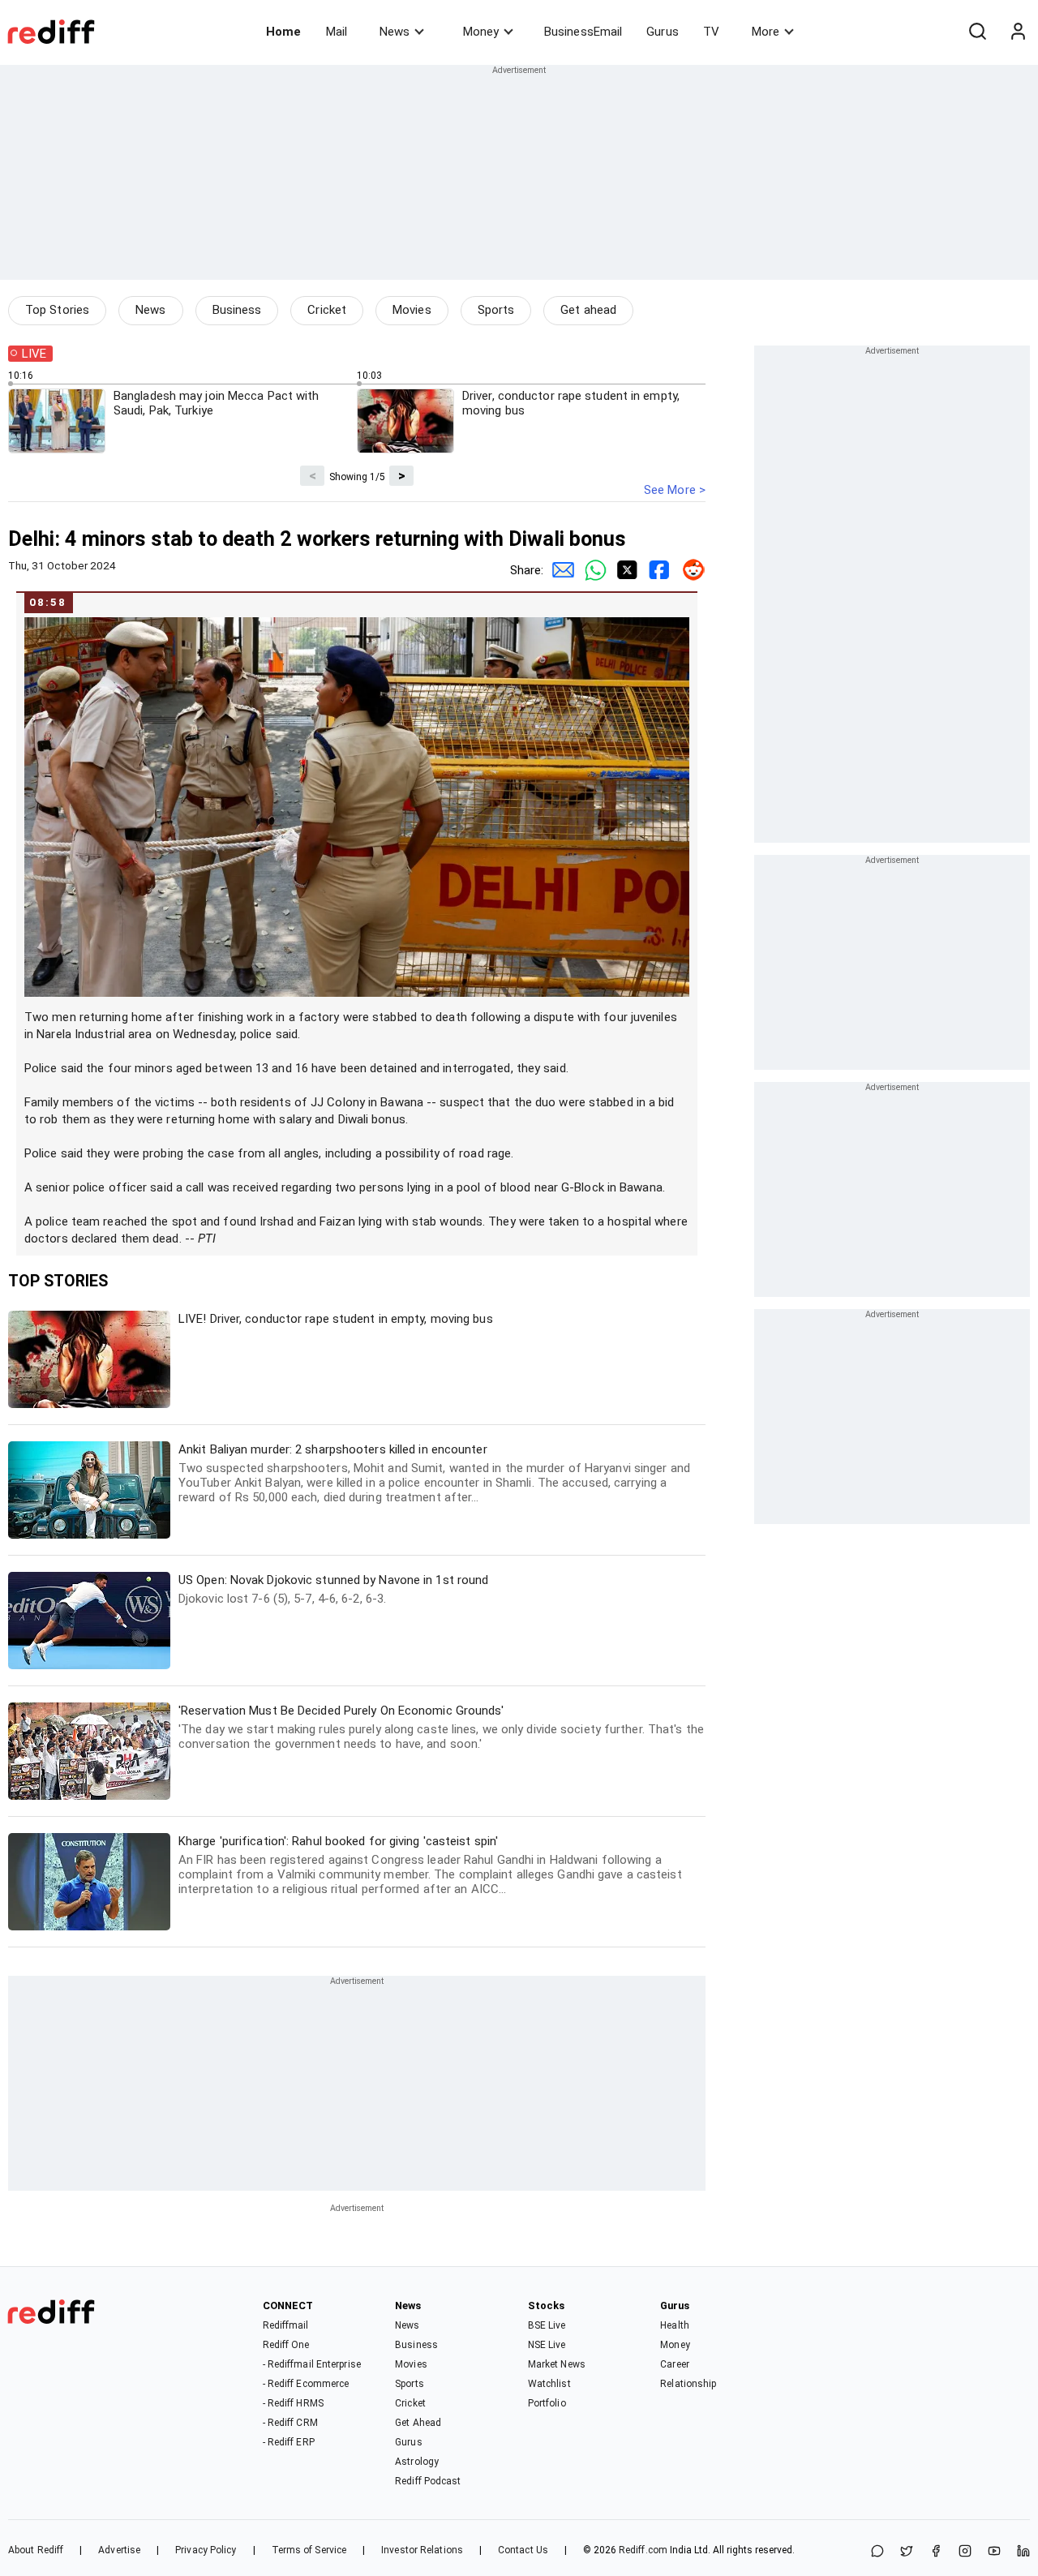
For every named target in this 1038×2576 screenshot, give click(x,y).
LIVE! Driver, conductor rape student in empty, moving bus (336, 1319)
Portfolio (547, 2403)
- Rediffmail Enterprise (312, 2364)
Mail (337, 32)
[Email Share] (560, 570)
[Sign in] (1018, 32)
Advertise (119, 2550)
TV (711, 32)
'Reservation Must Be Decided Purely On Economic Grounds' (441, 1727)
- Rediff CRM (290, 2423)
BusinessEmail (583, 32)
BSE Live (547, 2325)
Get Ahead (418, 2423)
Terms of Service (309, 2550)
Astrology (417, 2462)
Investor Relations (422, 2550)
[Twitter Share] (624, 570)
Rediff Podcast (428, 2481)
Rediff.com (643, 2550)
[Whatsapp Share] (592, 570)
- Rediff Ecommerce (306, 2384)
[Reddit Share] (689, 570)
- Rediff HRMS (293, 2403)
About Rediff (36, 2550)
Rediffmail (286, 2325)
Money (481, 32)
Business (237, 310)
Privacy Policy (206, 2550)
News (395, 32)
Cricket (327, 310)
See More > (675, 490)
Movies (412, 310)
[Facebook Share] (657, 570)
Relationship (688, 2384)
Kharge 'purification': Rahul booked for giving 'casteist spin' (430, 1865)
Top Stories (57, 310)
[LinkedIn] (1023, 2552)
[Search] (977, 32)
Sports (496, 310)
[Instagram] (965, 2552)
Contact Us (523, 2550)
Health (675, 2325)
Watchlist (549, 2384)
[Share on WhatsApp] (877, 2552)
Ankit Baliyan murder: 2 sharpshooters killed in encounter (434, 1473)
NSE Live (547, 2345)
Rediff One (286, 2345)
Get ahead (588, 310)
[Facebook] (936, 2552)
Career (675, 2364)
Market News (557, 2364)
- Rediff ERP (289, 2442)
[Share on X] (907, 2552)
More (766, 32)
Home (283, 32)
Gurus (663, 32)
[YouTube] (994, 2552)
